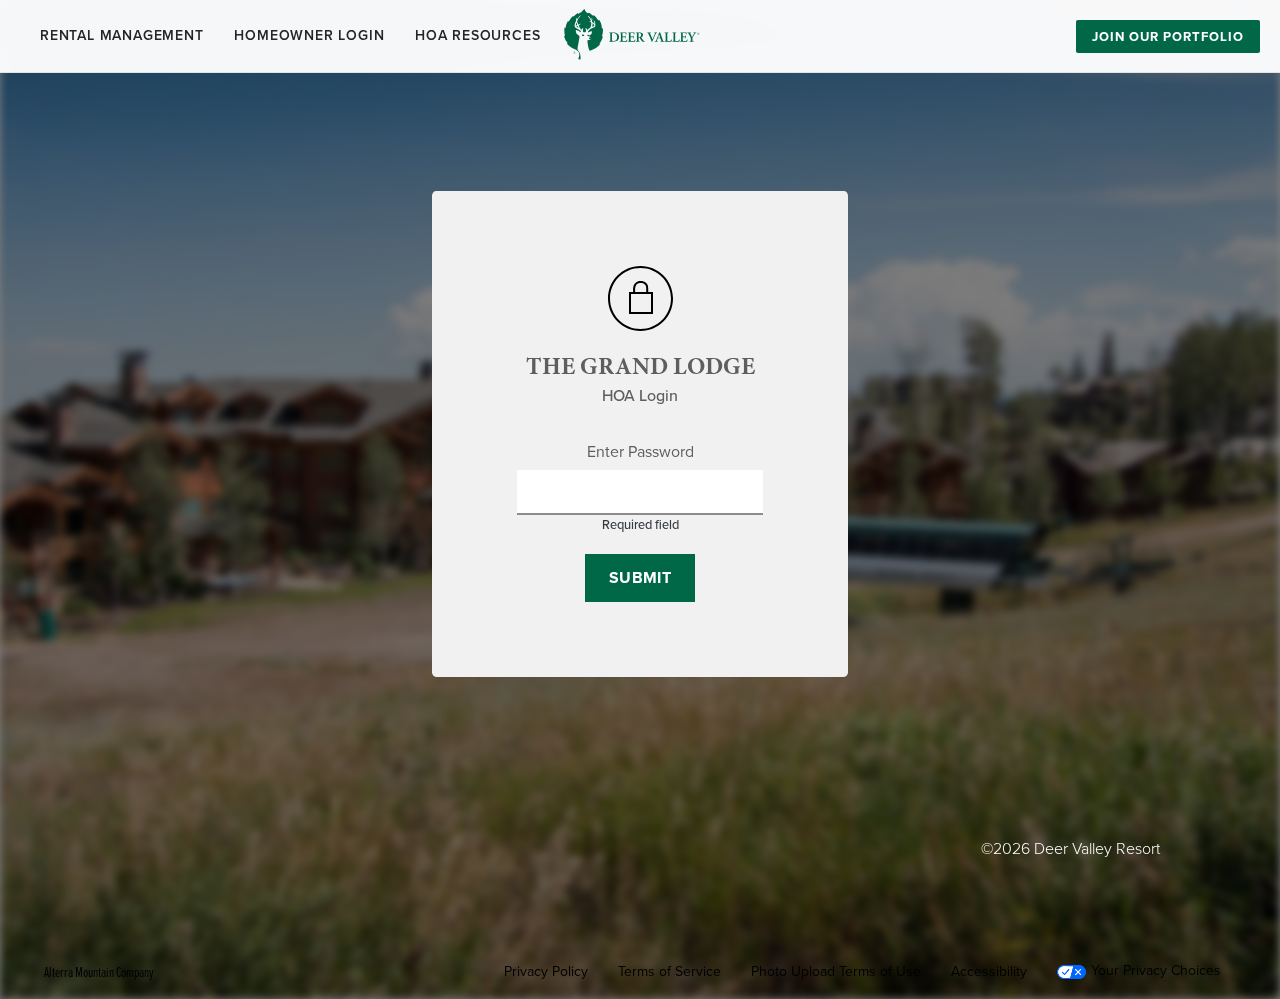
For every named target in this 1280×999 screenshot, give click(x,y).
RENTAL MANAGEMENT (122, 36)
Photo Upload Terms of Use (836, 972)
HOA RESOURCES (477, 36)
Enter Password (640, 452)
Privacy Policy (546, 972)
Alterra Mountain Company (99, 972)
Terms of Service (669, 972)
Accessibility (989, 972)
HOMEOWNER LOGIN (309, 36)
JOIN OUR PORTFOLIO (1168, 36)
